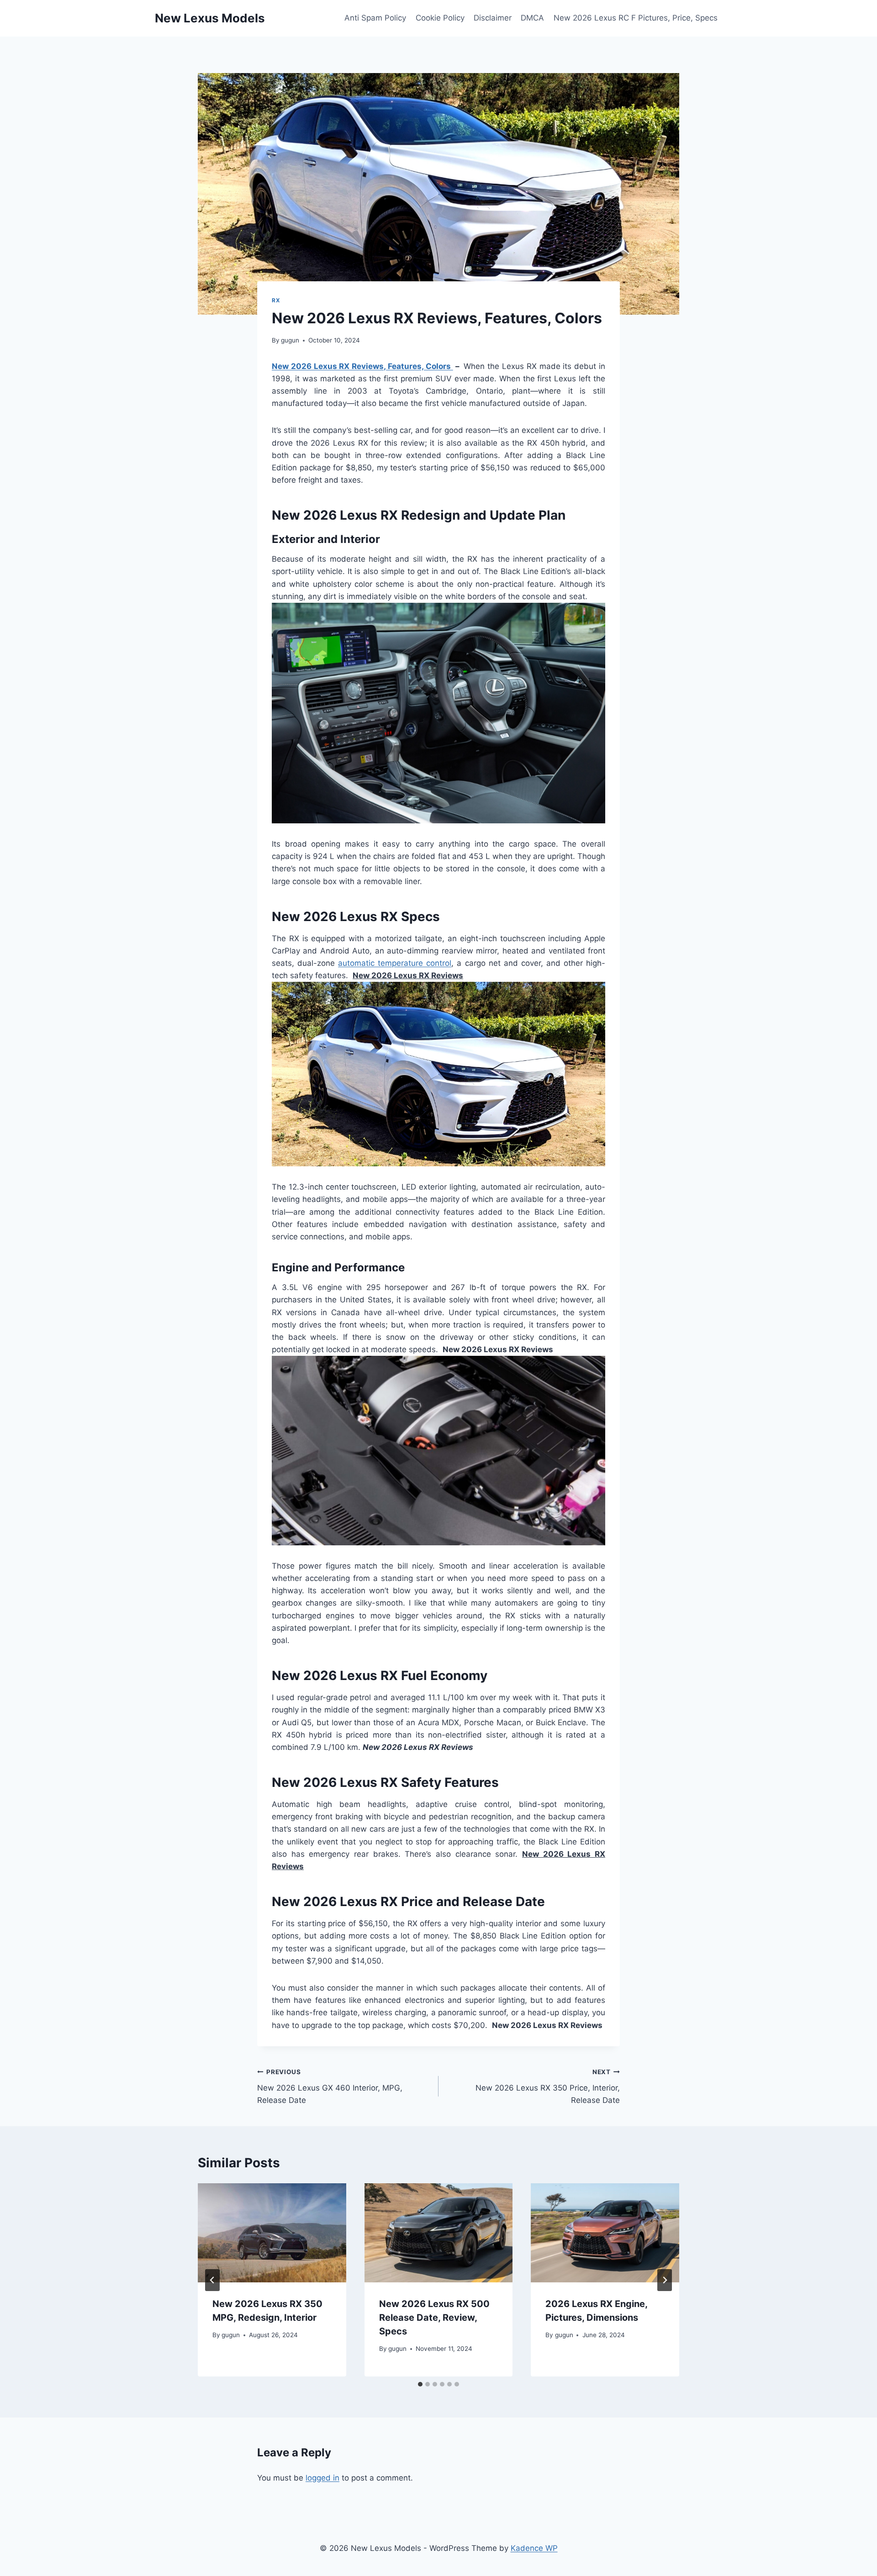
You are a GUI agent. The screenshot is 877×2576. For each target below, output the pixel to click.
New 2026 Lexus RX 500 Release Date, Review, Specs (434, 2318)
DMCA (532, 18)
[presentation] (272, 2233)
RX (276, 300)
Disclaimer (493, 18)
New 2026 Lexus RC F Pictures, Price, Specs (636, 18)
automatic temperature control (395, 963)
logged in (322, 2478)
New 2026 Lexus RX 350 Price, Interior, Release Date (548, 2086)
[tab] (420, 2384)
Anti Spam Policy (375, 18)
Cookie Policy (440, 18)
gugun (290, 340)
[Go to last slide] (212, 2280)
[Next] (665, 2280)
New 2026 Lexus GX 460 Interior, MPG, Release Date (330, 2086)
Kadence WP (534, 2548)
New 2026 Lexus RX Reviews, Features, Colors (362, 366)
